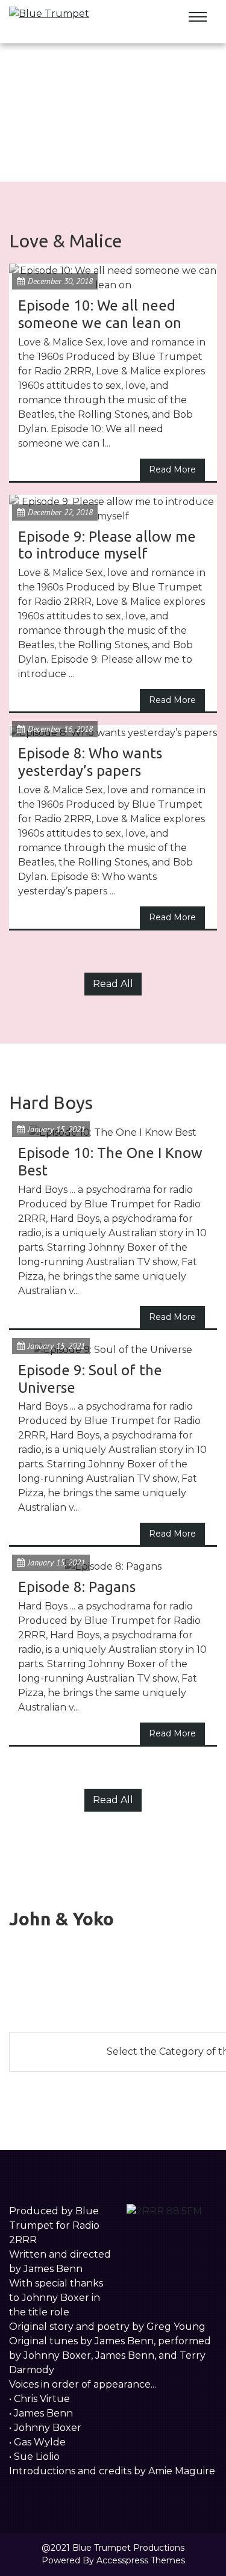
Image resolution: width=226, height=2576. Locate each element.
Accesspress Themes (141, 2560)
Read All (113, 984)
